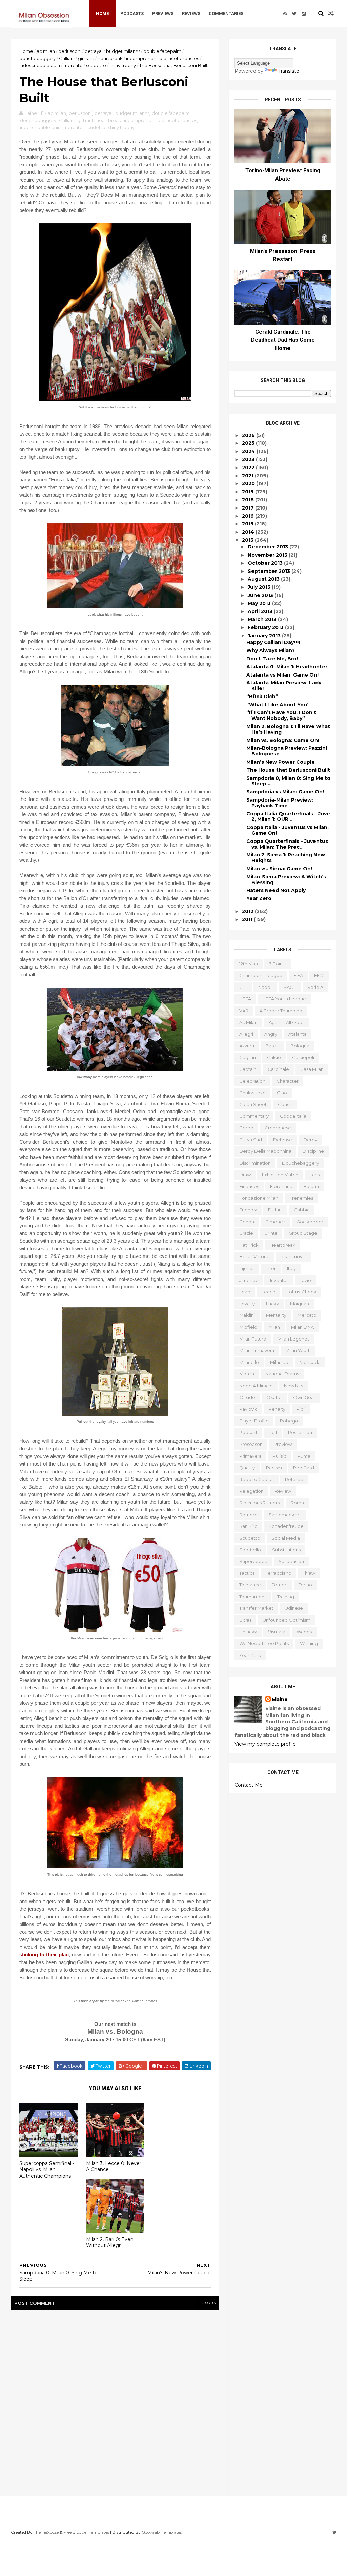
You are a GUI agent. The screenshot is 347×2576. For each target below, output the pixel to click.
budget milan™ (123, 51)
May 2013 (260, 603)
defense (283, 1140)
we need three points (264, 1643)
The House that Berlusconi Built (288, 770)
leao (245, 1292)
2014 (249, 532)
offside (247, 1397)
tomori (280, 1585)
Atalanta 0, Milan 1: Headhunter (287, 667)
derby (310, 1140)
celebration (252, 1081)
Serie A (315, 987)
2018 (249, 500)
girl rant (86, 58)
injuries (247, 1268)
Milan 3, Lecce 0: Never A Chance (114, 2167)
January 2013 (265, 636)
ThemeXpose (46, 2532)
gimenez (275, 1222)
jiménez (249, 1280)
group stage (303, 1233)
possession (300, 1432)
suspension (291, 1561)
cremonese (278, 1128)
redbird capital (257, 1479)
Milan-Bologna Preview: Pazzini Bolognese (287, 751)
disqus (208, 2303)
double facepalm (162, 51)
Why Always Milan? (271, 650)
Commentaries (226, 13)
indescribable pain (40, 65)
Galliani (67, 58)
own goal (304, 1397)
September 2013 (270, 571)
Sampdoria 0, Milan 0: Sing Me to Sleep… (288, 781)
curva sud (251, 1140)
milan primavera (257, 1350)
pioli (301, 1409)
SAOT (290, 987)
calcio (274, 1057)
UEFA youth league (284, 999)
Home (102, 13)
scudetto (96, 65)
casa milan (312, 1069)
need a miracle (256, 1386)
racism (274, 1468)
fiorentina (281, 1186)
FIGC (319, 975)
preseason (251, 1444)
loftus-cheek (302, 1292)
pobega (289, 1421)
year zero (250, 1655)
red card (304, 1468)
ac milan (46, 51)
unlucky (248, 1632)
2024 (249, 451)
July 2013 (260, 587)
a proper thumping (281, 1011)
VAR (244, 1011)
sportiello (250, 1550)
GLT (243, 987)
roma (297, 1503)
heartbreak (110, 58)
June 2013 (261, 595)
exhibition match (280, 1175)
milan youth (298, 1350)
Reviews (191, 13)
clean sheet (253, 1104)
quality (247, 1468)
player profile (254, 1421)
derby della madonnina (265, 1151)
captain (248, 1069)
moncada (310, 1362)
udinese (294, 1608)
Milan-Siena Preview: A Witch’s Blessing (286, 880)
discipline (313, 1151)
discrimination (255, 1163)
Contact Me (249, 1785)
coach (285, 1104)
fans (314, 1175)
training (286, 1597)
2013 (248, 540)
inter (271, 1268)
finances (249, 1186)
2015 (248, 524)
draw (245, 1175)
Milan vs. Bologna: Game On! (283, 740)
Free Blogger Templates (86, 2532)
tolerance (250, 1585)
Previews (163, 13)
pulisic (280, 1456)
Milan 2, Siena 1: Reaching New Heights (286, 858)
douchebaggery (37, 58)
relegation (251, 1491)
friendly (248, 1210)
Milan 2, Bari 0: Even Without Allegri (110, 2242)
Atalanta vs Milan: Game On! (282, 675)
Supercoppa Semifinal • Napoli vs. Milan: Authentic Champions (47, 2170)
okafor (274, 1397)
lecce (269, 1292)
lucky (272, 1304)
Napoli (265, 987)
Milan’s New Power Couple (281, 762)
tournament (253, 1597)
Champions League (261, 975)
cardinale (278, 1069)
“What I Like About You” (278, 705)
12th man (249, 964)
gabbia (302, 1210)
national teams (282, 1374)
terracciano (279, 1573)
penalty (277, 1409)
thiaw (309, 1573)
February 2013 (266, 627)
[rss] (285, 14)
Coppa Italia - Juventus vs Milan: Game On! (288, 830)
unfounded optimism (287, 1620)
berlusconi (70, 51)
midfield (248, 1327)
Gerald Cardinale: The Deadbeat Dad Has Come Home (283, 340)
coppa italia (293, 1116)
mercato (73, 65)
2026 (249, 435)
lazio (305, 1280)
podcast (248, 1432)
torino (305, 1585)
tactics (247, 1573)
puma (304, 1456)
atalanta (298, 1034)
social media (286, 1538)
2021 (248, 476)
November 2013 (268, 555)
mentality (276, 1315)
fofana (311, 1186)
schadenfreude (286, 1526)
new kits (293, 1386)
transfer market (256, 1608)
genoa (247, 1222)
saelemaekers (285, 1515)
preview (283, 1444)
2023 (249, 459)
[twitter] (294, 14)
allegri (246, 1034)
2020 (249, 483)
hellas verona (254, 1256)
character (288, 1081)
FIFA (298, 975)
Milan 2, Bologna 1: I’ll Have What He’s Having (288, 729)
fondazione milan (259, 1198)
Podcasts (132, 13)
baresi (272, 1046)
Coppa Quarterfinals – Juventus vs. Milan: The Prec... (287, 844)
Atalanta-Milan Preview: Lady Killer (284, 685)
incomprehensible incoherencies (162, 58)
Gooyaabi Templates (162, 2532)
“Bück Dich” (262, 697)
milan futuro (253, 1339)
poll (273, 1432)
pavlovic (248, 1409)
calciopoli (303, 1057)
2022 (249, 468)
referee (294, 1479)
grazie (246, 1233)
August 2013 (264, 579)
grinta (271, 1233)
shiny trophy (123, 65)
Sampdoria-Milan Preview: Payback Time (280, 803)
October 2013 (266, 563)
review (283, 1491)
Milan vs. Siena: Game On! (279, 869)
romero (248, 1515)
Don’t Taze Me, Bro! (272, 659)
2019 (249, 492)
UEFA (245, 999)
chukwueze (252, 1093)
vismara (277, 1632)
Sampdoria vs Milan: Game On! (285, 792)
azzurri (247, 1046)
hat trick (249, 1245)
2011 (248, 919)
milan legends (293, 1339)
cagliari (248, 1057)
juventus (279, 1280)
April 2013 (261, 611)
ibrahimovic (293, 1256)
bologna (300, 1046)
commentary (254, 1116)
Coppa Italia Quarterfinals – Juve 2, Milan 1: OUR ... (288, 817)
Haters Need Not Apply (276, 890)
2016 (249, 516)
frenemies (301, 1198)
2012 (248, 911)
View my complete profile (265, 1744)
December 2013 (269, 547)
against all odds (287, 1022)
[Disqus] (115, 2401)
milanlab (279, 1362)
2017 (249, 508)
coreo (246, 1128)
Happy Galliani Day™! (273, 642)
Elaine (280, 1699)
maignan (300, 1304)
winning (309, 1643)
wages (304, 1632)
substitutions (286, 1550)
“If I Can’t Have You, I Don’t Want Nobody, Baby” (281, 715)
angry (271, 1034)
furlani (275, 1210)
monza (247, 1374)
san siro (248, 1526)
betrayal (94, 51)
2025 (249, 443)
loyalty (247, 1304)
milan (274, 1327)
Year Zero (259, 898)
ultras (245, 1620)
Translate (289, 71)
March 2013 (263, 619)
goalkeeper (310, 1222)
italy (291, 1268)
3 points (278, 964)
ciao (282, 1093)
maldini (247, 1315)
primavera (250, 1456)
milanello (249, 1362)
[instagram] (304, 14)
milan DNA (302, 1327)
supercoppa (253, 1561)
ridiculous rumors (259, 1503)
